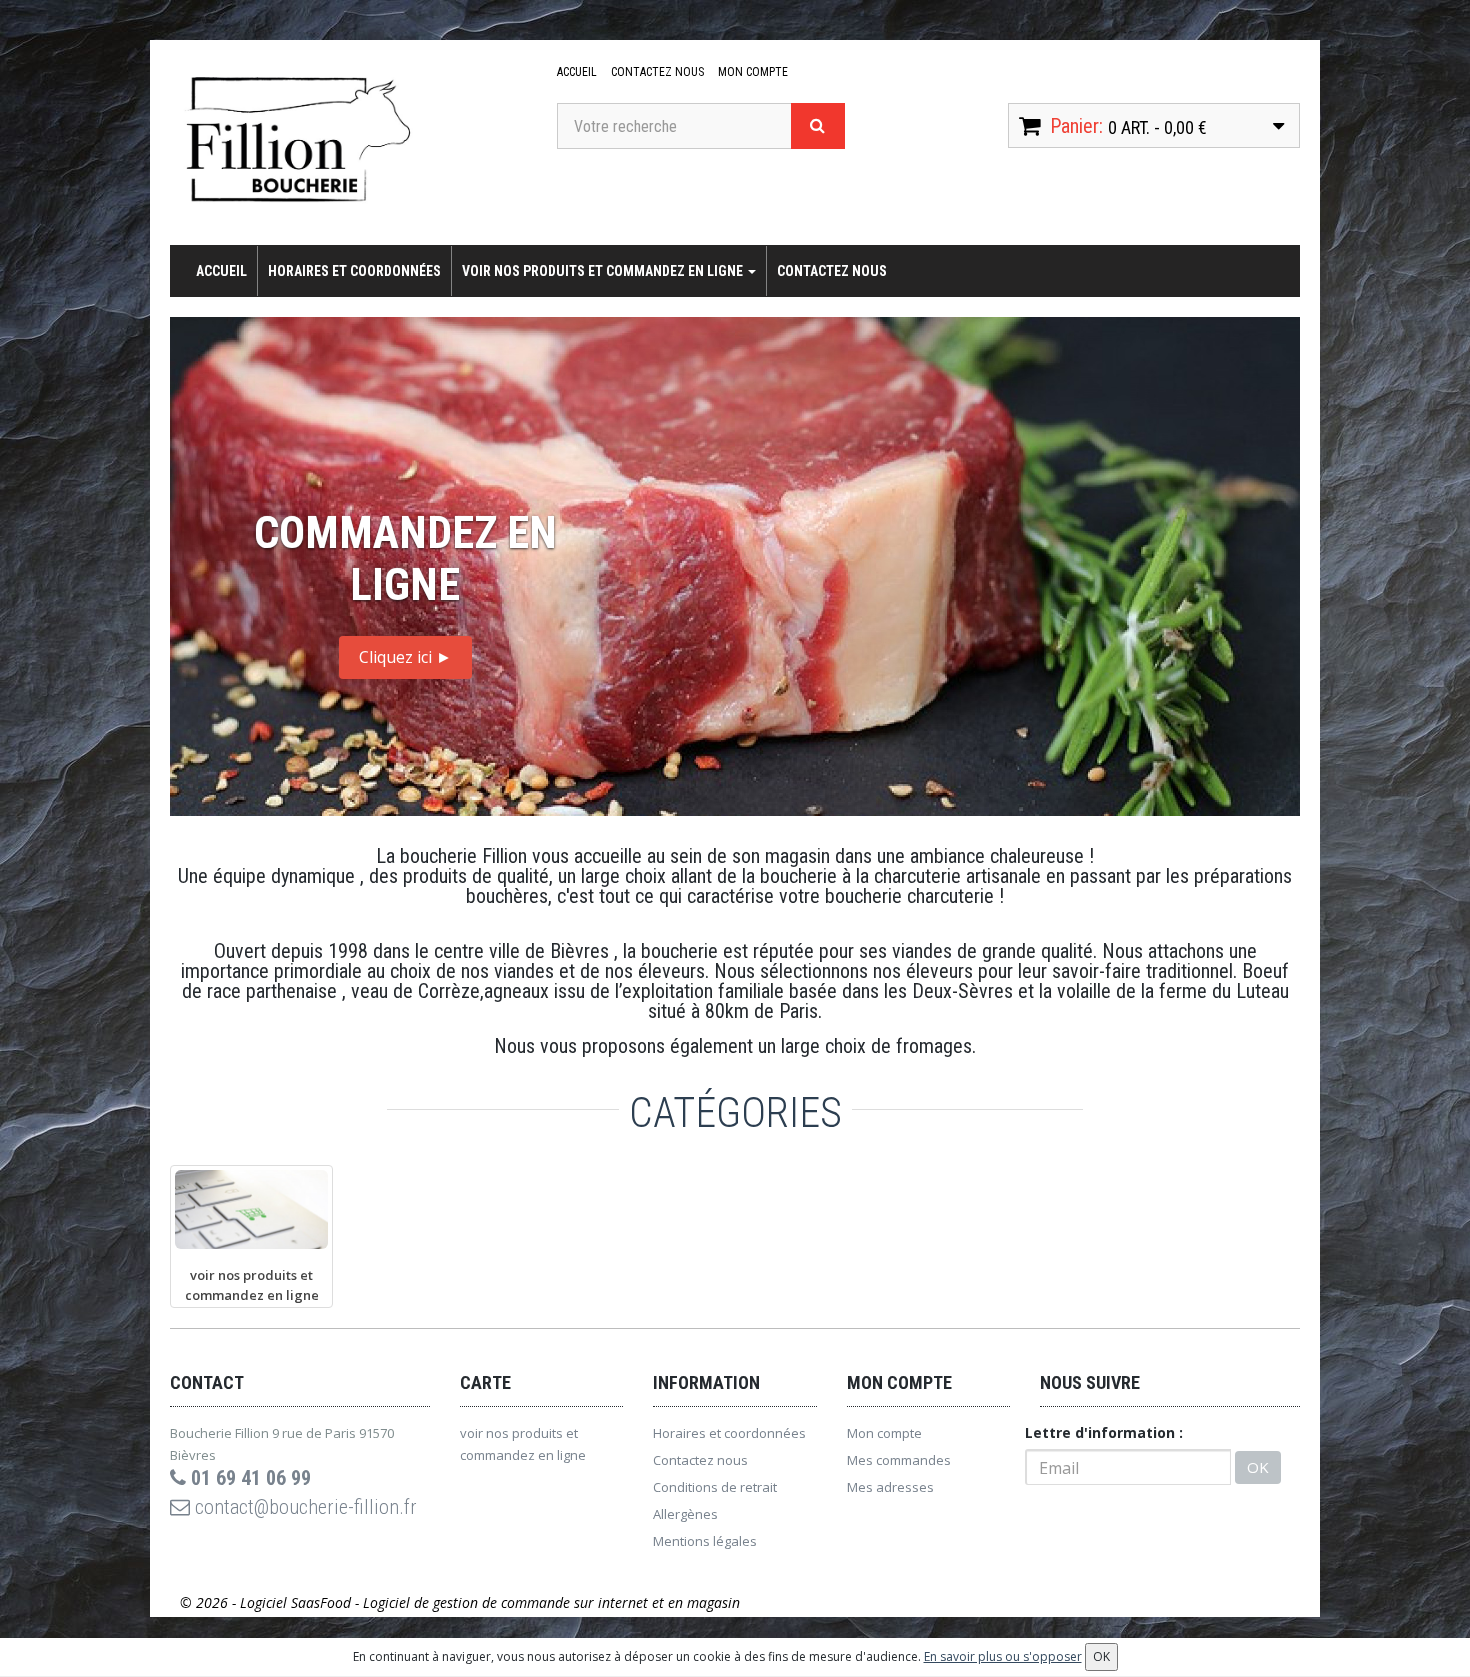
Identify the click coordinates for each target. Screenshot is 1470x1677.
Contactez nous (657, 72)
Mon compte (753, 72)
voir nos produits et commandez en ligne (604, 271)
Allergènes (685, 1514)
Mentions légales (705, 1541)
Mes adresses (890, 1487)
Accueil (577, 72)
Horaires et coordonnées (354, 271)
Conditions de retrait (715, 1487)
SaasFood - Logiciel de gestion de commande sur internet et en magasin (515, 1602)
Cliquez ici (405, 657)
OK (1258, 1467)
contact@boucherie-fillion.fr (303, 1507)
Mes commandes (899, 1460)
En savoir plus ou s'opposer (1003, 1656)
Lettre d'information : (1104, 1432)
